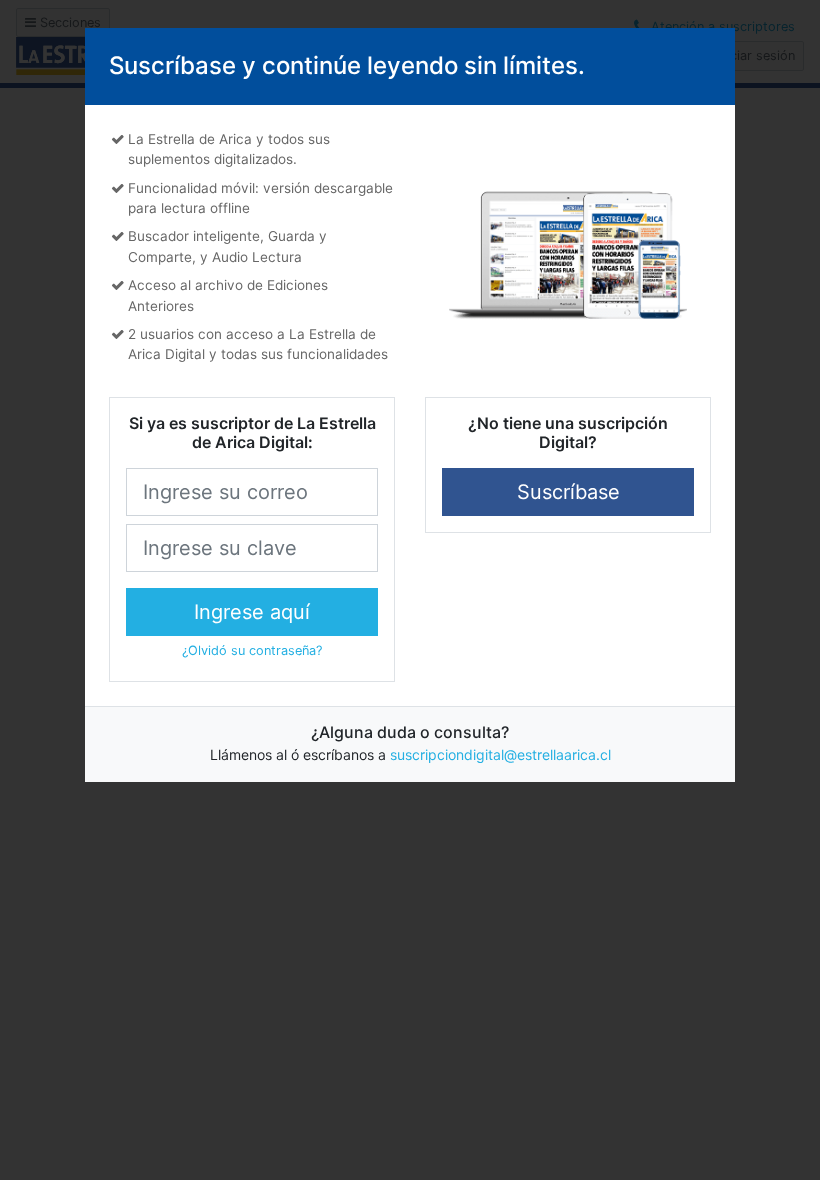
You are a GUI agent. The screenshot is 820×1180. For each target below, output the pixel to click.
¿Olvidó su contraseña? (252, 650)
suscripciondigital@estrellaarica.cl (500, 754)
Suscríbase (568, 492)
